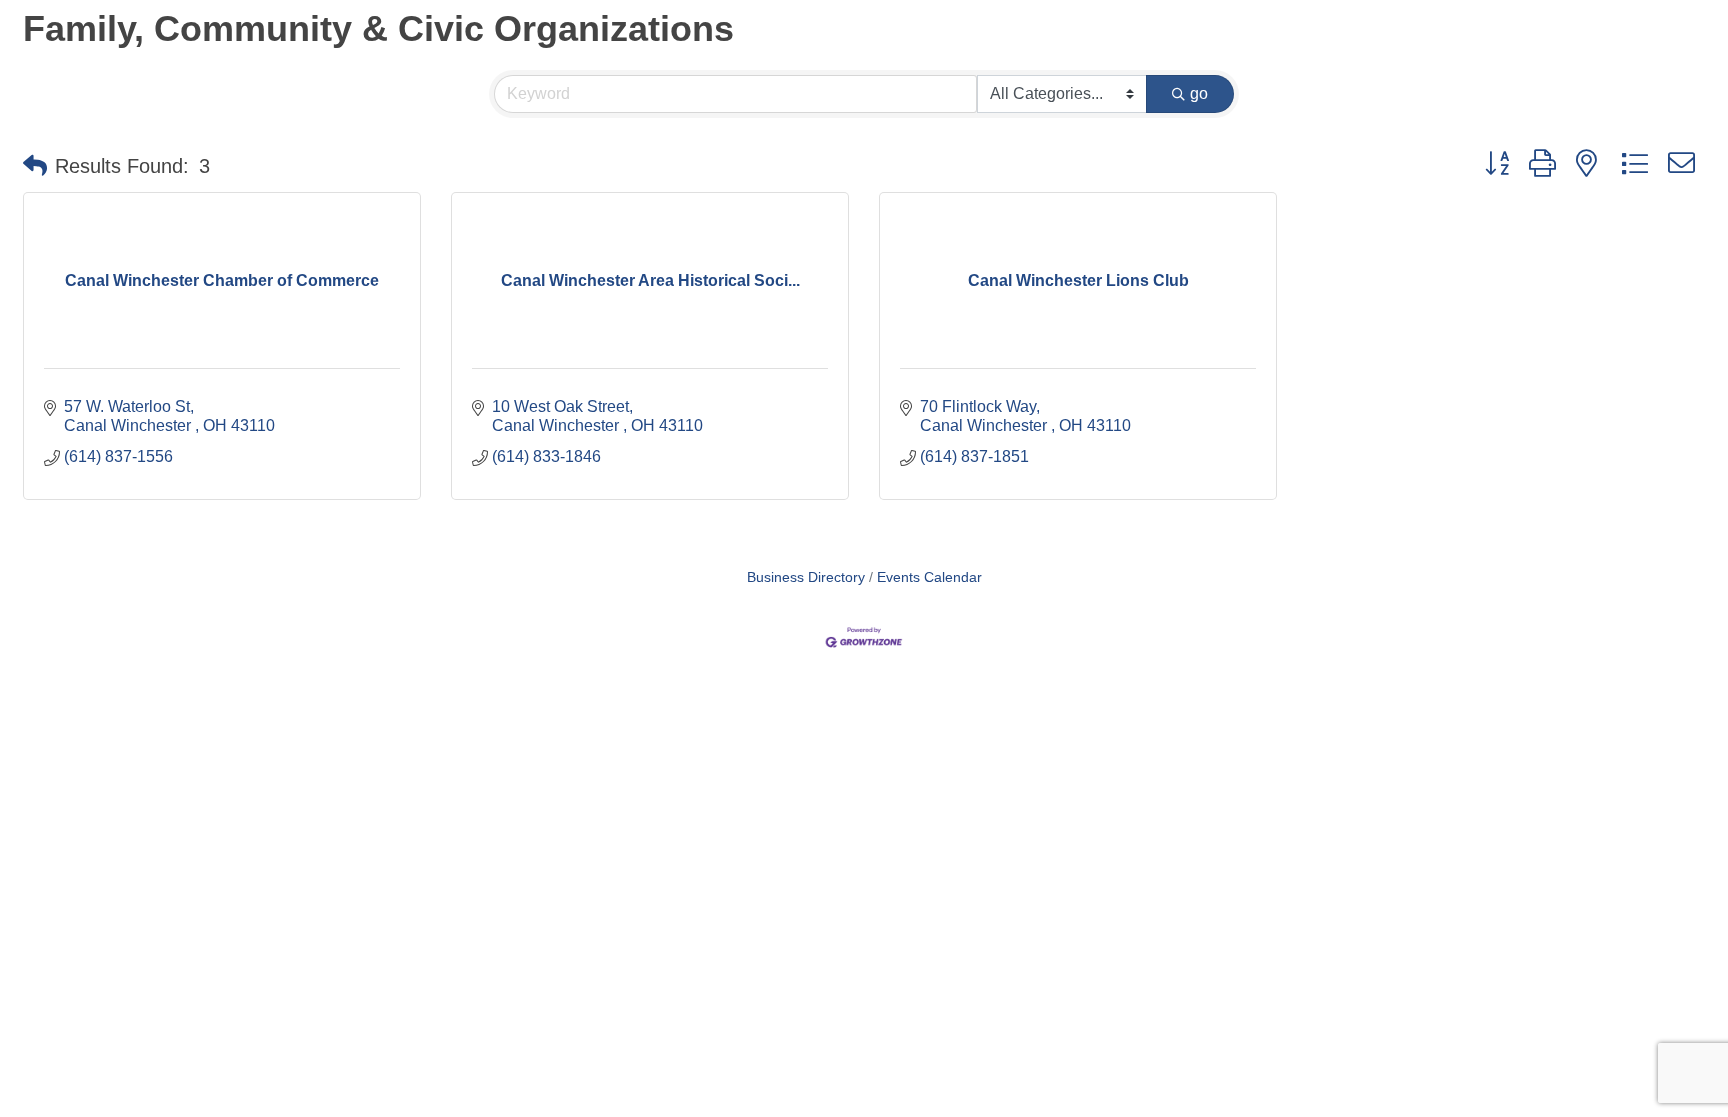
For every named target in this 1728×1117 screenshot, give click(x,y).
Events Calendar (929, 577)
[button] (35, 166)
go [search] (1199, 93)
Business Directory (806, 577)
